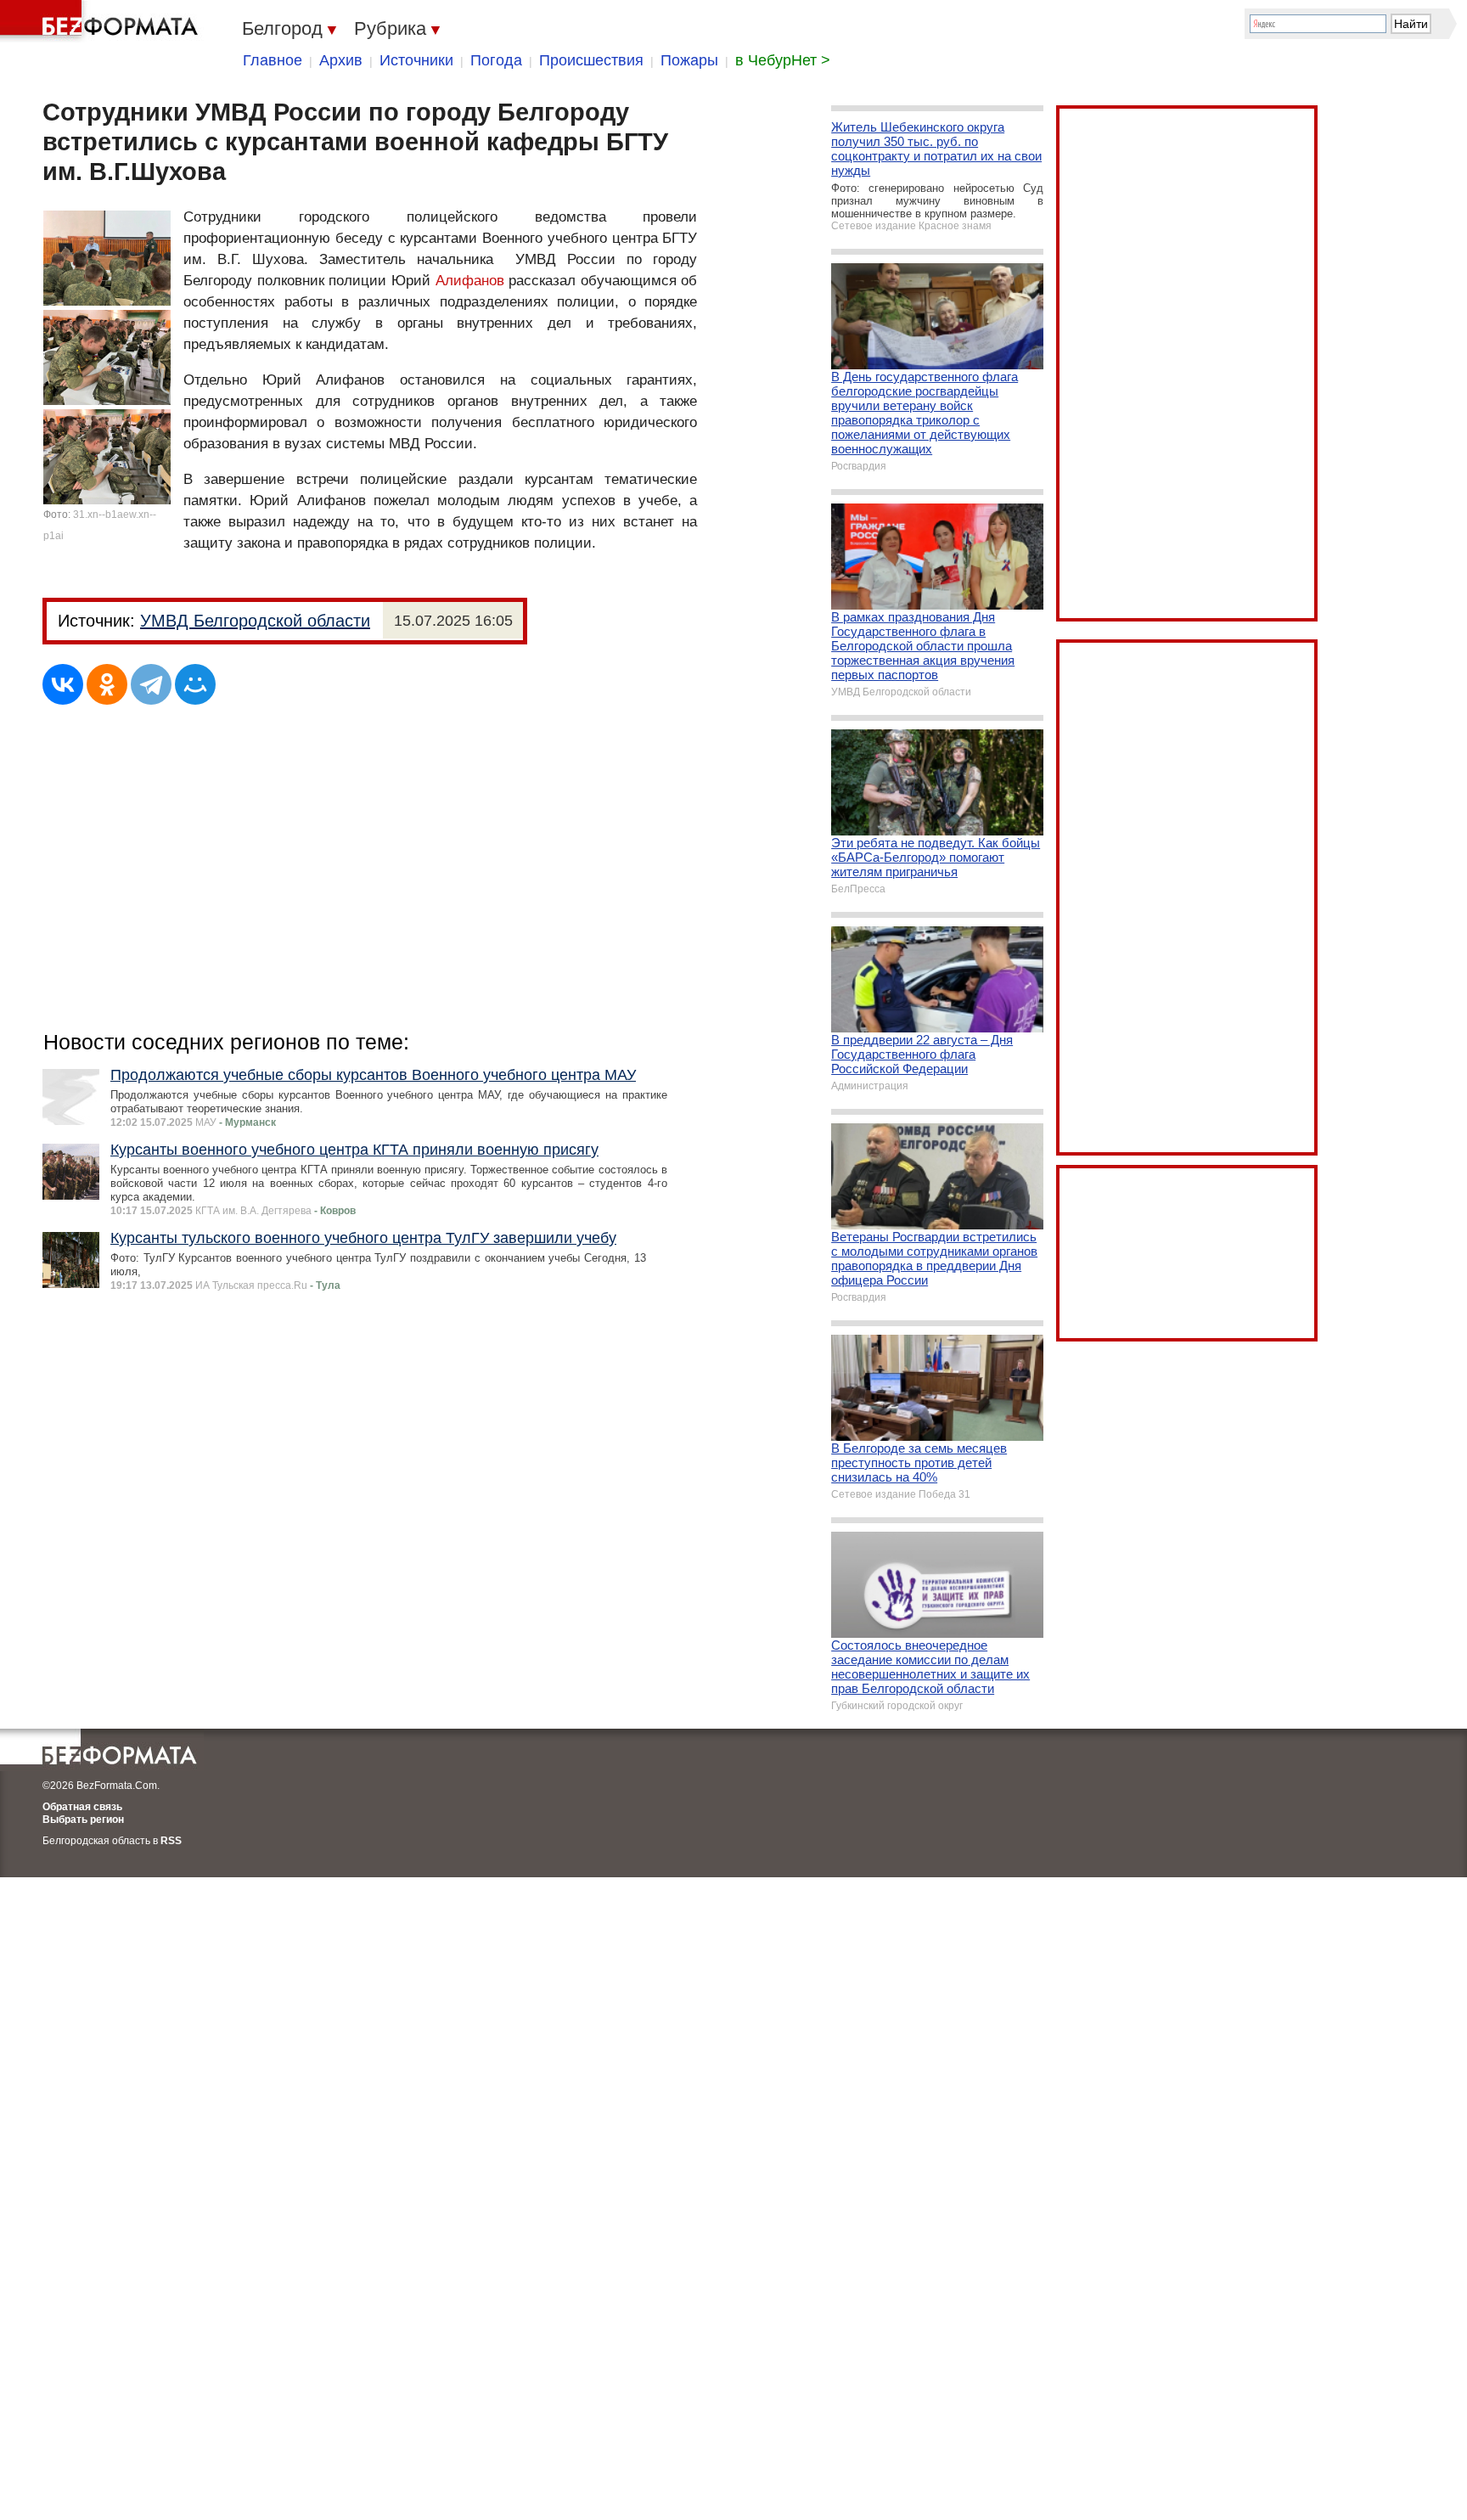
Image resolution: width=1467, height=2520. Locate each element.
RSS (171, 1841)
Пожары (689, 60)
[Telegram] (151, 684)
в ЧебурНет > (783, 60)
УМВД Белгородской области (255, 621)
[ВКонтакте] (63, 684)
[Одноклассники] (107, 684)
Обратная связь (82, 1807)
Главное (273, 60)
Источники (416, 60)
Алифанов (470, 281)
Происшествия (591, 60)
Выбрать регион (83, 1820)
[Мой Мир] (195, 684)
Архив (341, 60)
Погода (496, 60)
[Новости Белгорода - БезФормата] (102, 21)
